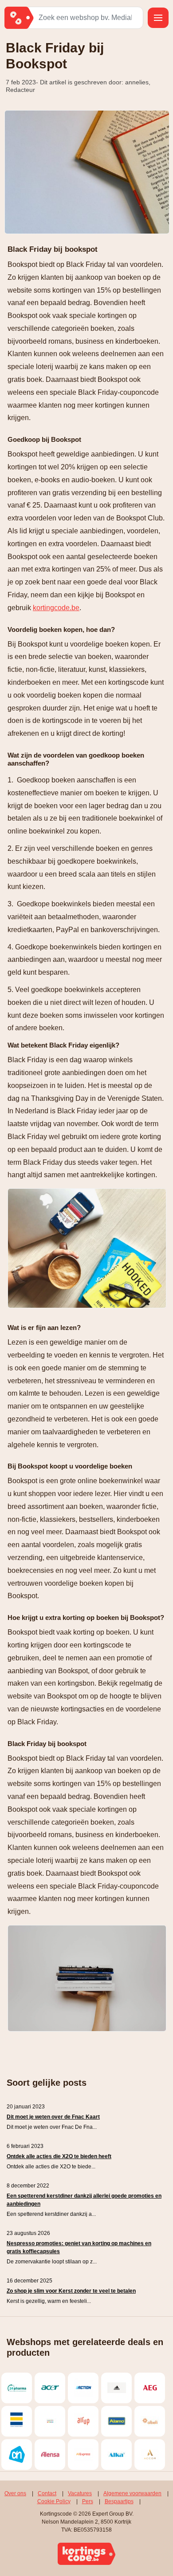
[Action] (83, 2388)
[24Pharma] (17, 2388)
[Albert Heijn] (17, 2455)
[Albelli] (150, 2421)
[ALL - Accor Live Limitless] (150, 2455)
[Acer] (50, 2388)
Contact (47, 2493)
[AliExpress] (83, 2455)
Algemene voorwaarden (132, 2493)
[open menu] (158, 18)
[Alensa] (50, 2455)
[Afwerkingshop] (17, 2421)
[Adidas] (116, 2388)
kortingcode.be (56, 608)
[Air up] (83, 2421)
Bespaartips (119, 2501)
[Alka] (116, 2455)
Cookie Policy (54, 2501)
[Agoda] (50, 2421)
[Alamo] (116, 2421)
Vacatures (80, 2493)
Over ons (15, 2493)
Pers (88, 2501)
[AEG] (150, 2388)
